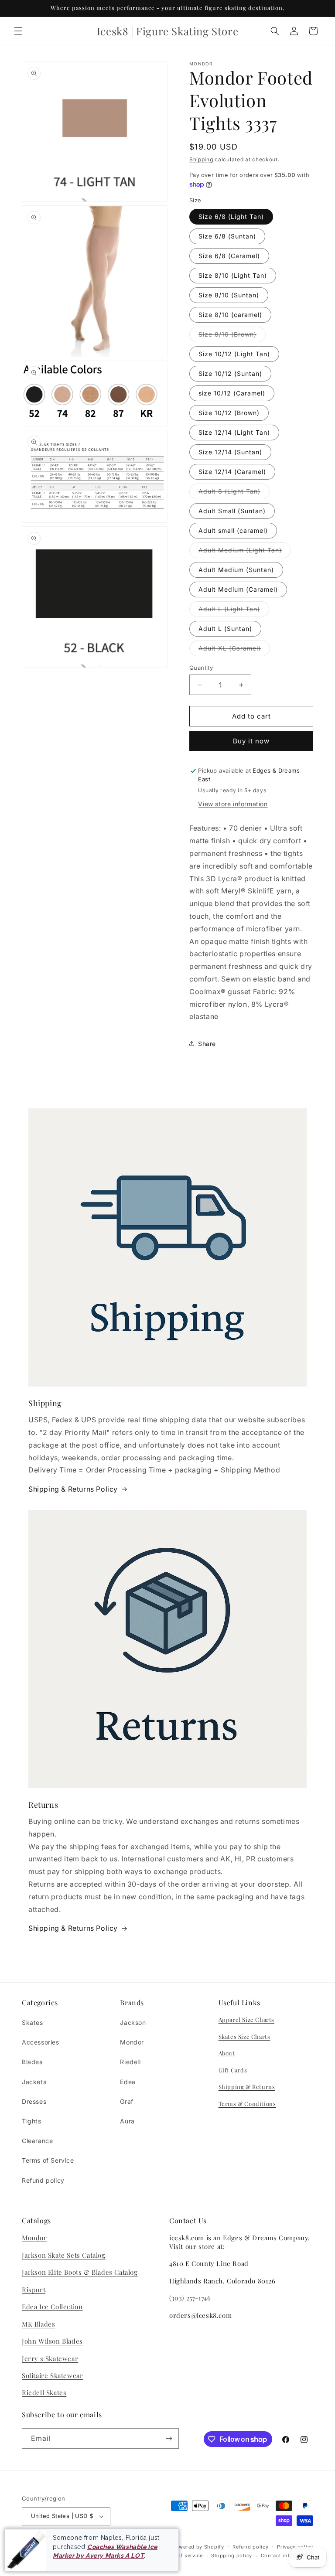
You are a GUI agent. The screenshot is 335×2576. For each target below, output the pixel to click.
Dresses (34, 2101)
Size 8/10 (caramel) (230, 315)
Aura (127, 2121)
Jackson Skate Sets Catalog (64, 2255)
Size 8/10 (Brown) (232, 336)
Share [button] (207, 1044)
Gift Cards (233, 2070)
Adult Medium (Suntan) (236, 570)
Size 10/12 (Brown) (229, 413)
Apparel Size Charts (246, 2019)
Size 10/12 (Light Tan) (234, 354)
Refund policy (43, 2180)
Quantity (201, 668)
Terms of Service (48, 2160)
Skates (32, 2022)
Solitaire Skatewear (52, 2375)
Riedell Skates (44, 2392)
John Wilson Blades (52, 2341)
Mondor (132, 2042)
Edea (128, 2082)
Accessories (41, 2042)
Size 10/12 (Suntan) (230, 373)
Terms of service (182, 2556)
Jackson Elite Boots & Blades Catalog (80, 2272)
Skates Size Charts (244, 2036)
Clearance (37, 2141)
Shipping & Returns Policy (73, 1489)
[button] (18, 31)
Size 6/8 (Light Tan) (231, 216)
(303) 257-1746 (190, 2298)
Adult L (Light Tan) (234, 611)
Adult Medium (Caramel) (238, 589)
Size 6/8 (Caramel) (229, 256)
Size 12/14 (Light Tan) (234, 432)
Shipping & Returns (247, 2087)
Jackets (34, 2082)
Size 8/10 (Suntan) (229, 295)
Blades (32, 2062)
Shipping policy (232, 2556)
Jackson (133, 2022)
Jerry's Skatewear (50, 2358)
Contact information (287, 2556)
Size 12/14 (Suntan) (230, 452)
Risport (34, 2290)
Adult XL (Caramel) (234, 650)
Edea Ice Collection (52, 2307)
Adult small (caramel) (233, 530)
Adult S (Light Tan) (234, 493)
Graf (126, 2101)
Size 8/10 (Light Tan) (233, 275)
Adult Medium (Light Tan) (245, 552)
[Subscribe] (169, 2438)
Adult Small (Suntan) (232, 511)
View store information (233, 804)
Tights (32, 2121)
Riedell (130, 2062)
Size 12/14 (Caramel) (232, 472)
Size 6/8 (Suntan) (227, 236)
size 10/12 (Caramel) (232, 393)
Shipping (201, 159)
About (227, 2053)
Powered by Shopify (198, 2547)
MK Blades (38, 2324)
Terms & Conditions (247, 2104)
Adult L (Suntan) (225, 629)
